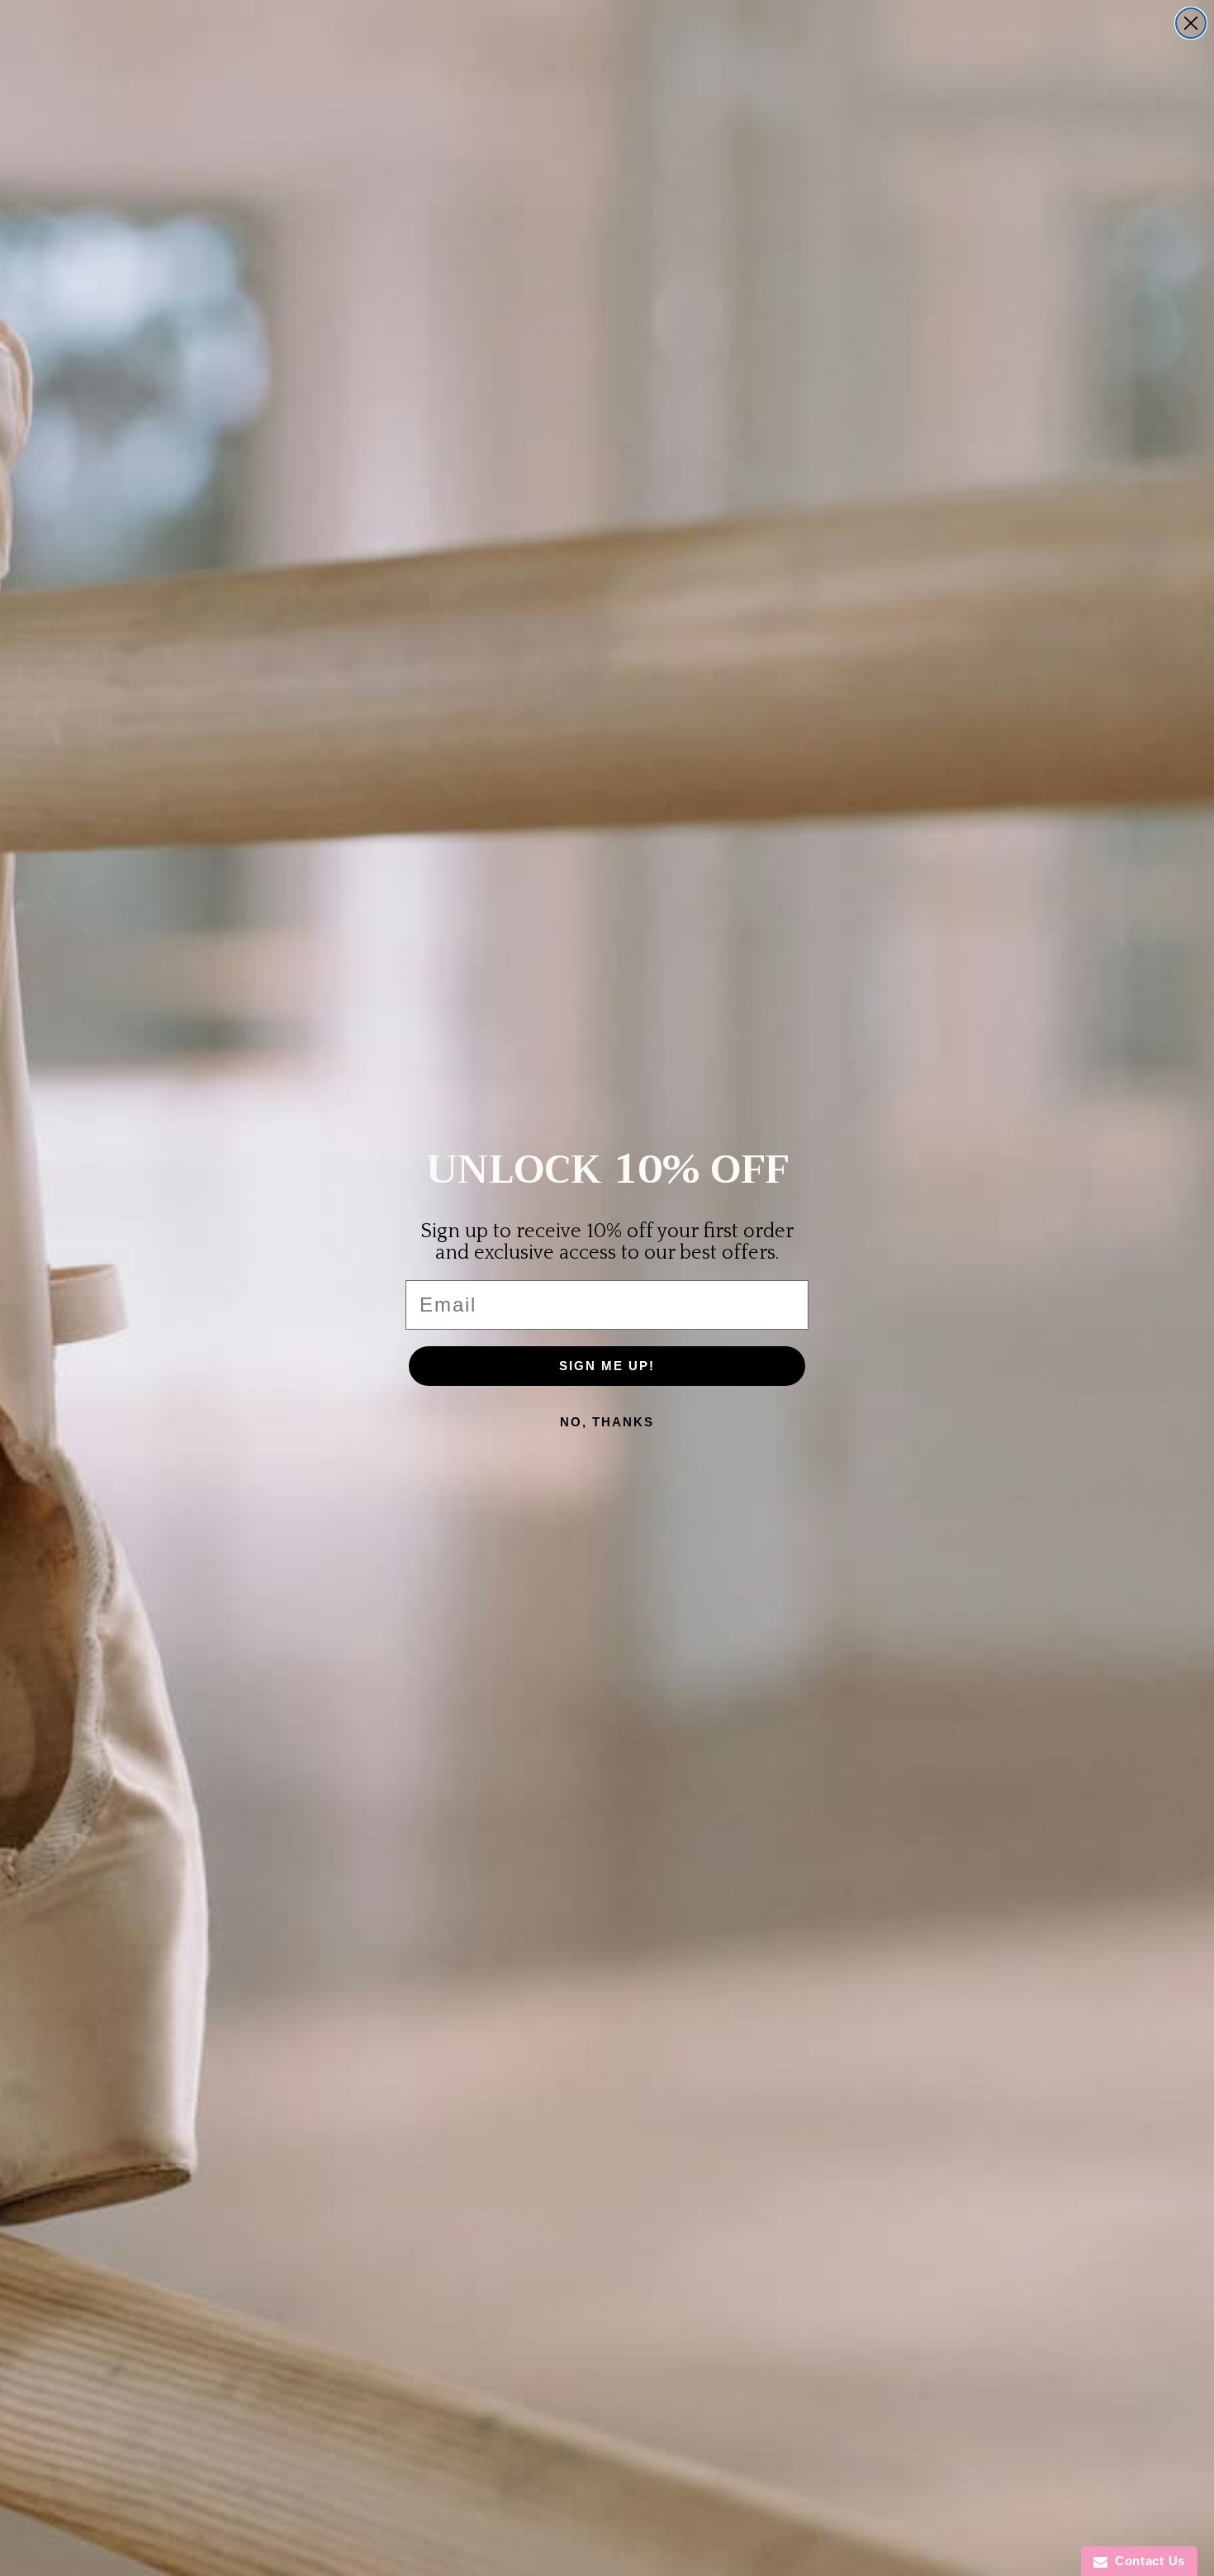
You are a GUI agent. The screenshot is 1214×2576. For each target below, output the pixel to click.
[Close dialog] (1191, 23)
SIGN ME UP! (607, 1366)
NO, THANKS (607, 1422)
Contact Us (1146, 2561)
